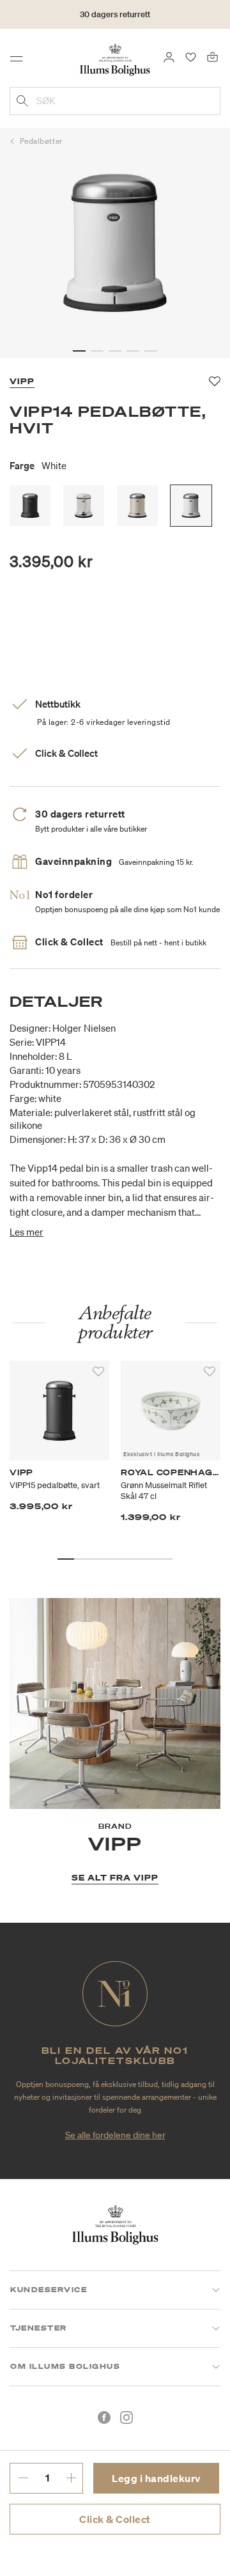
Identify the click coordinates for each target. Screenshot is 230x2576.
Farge (38, 465)
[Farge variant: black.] (30, 506)
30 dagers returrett (115, 14)
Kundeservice (49, 2290)
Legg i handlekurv (156, 2478)
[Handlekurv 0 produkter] (212, 56)
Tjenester (39, 2328)
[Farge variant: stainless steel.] (84, 506)
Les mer (27, 1232)
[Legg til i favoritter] (98, 1372)
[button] (79, 351)
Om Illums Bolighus (65, 2366)
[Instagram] (126, 2417)
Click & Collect (115, 2519)
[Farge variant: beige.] (137, 506)
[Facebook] (104, 2417)
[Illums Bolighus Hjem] (115, 59)
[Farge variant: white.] (191, 506)
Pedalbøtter (41, 141)
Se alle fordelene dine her (115, 2135)
